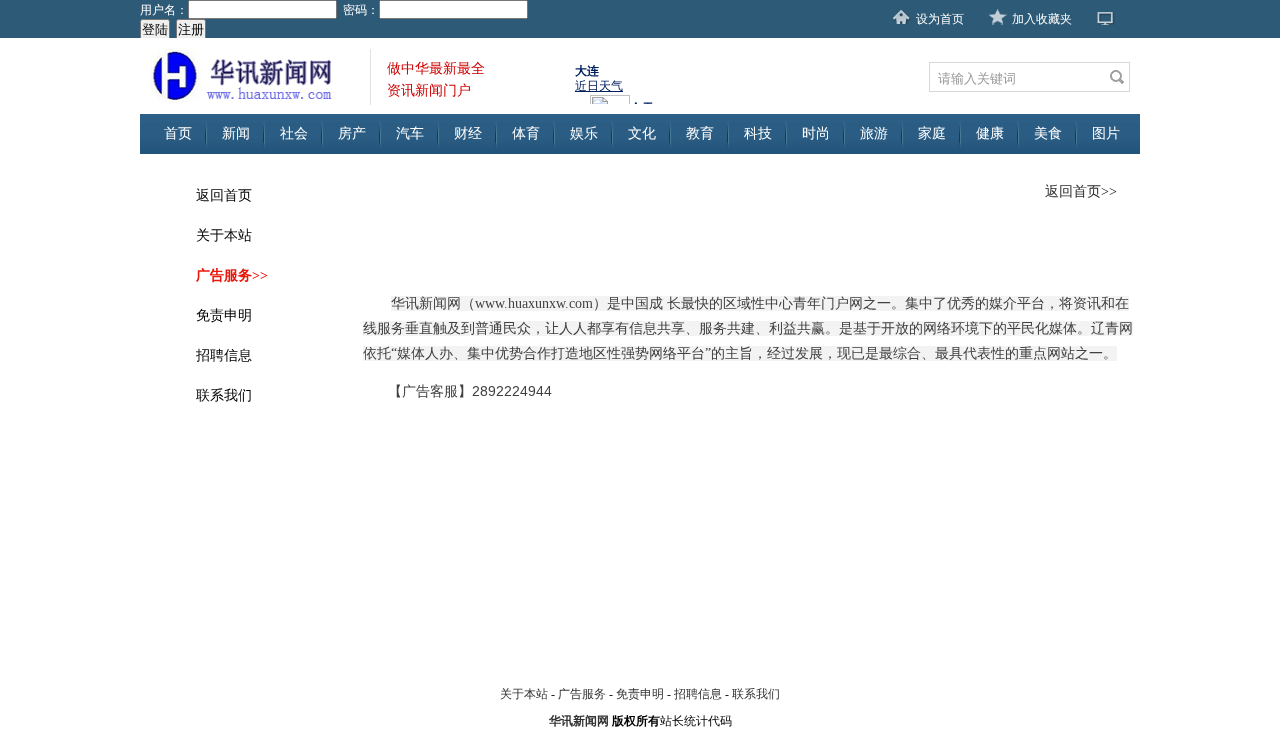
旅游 (874, 133)
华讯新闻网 (579, 721)
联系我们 (224, 395)
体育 (526, 133)
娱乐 (584, 133)
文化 (642, 133)
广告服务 (582, 694)
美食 (1048, 133)
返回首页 (224, 195)
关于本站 (224, 235)
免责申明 (224, 315)
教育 (700, 133)
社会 (294, 133)
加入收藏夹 (1042, 19)
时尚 (816, 133)
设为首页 (940, 19)
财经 (468, 133)
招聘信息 (224, 355)
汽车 (410, 133)
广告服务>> (232, 275)
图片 (1106, 133)
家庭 (932, 133)
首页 (178, 133)
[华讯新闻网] (255, 76)
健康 (990, 133)
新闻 (236, 133)
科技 (758, 133)
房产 (352, 133)
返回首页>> (1081, 191)
